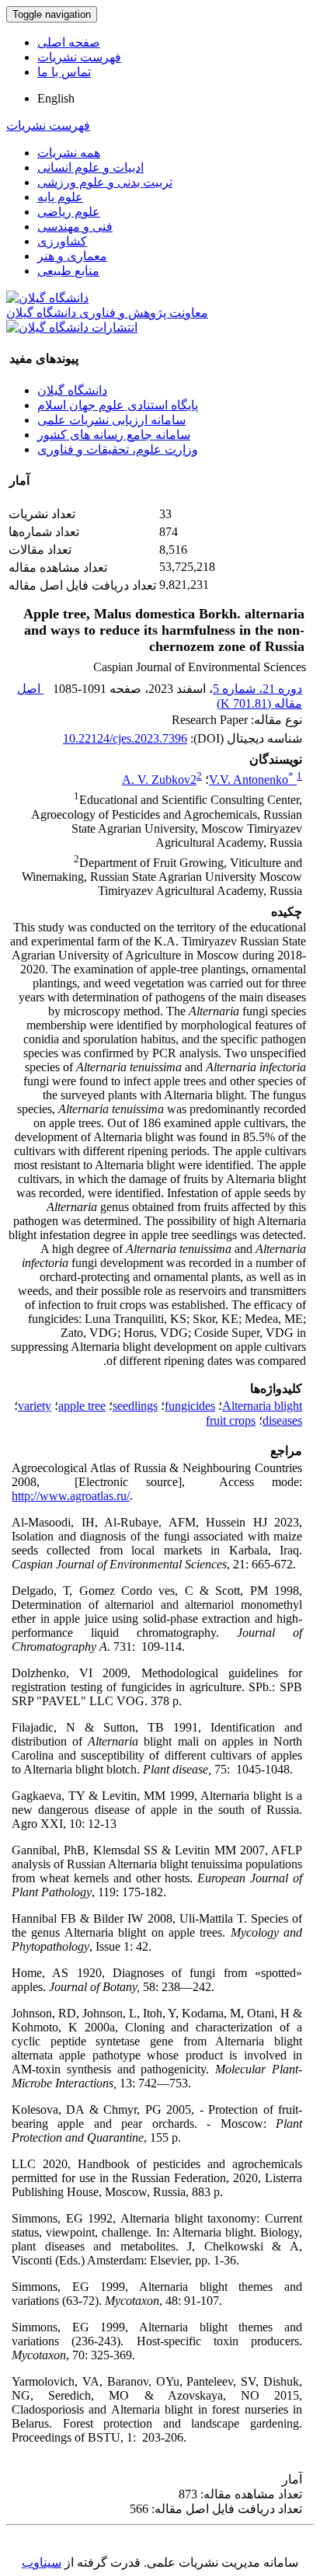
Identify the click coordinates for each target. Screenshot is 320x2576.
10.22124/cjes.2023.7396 (125, 738)
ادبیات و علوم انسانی (90, 167)
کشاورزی (62, 241)
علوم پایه (60, 197)
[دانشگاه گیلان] (47, 298)
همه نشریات (69, 153)
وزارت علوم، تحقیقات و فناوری (118, 449)
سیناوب (42, 2562)
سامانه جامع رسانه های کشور (114, 435)
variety (35, 1406)
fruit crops (231, 1420)
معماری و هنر (72, 256)
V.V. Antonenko (251, 780)
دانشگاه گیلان (72, 390)
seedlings (135, 1406)
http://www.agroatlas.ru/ (71, 1496)
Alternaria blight (262, 1406)
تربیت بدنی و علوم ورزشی (105, 182)
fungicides (190, 1406)
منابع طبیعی (68, 271)
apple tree (82, 1406)
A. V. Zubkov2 (159, 780)
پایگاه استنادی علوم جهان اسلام (118, 405)
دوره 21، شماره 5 (257, 689)
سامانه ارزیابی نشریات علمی (111, 420)
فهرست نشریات (79, 57)
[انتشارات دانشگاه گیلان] (72, 327)
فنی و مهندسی (75, 226)
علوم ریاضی (69, 212)
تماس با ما (64, 72)
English (56, 98)
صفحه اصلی (69, 42)
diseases (282, 1420)
